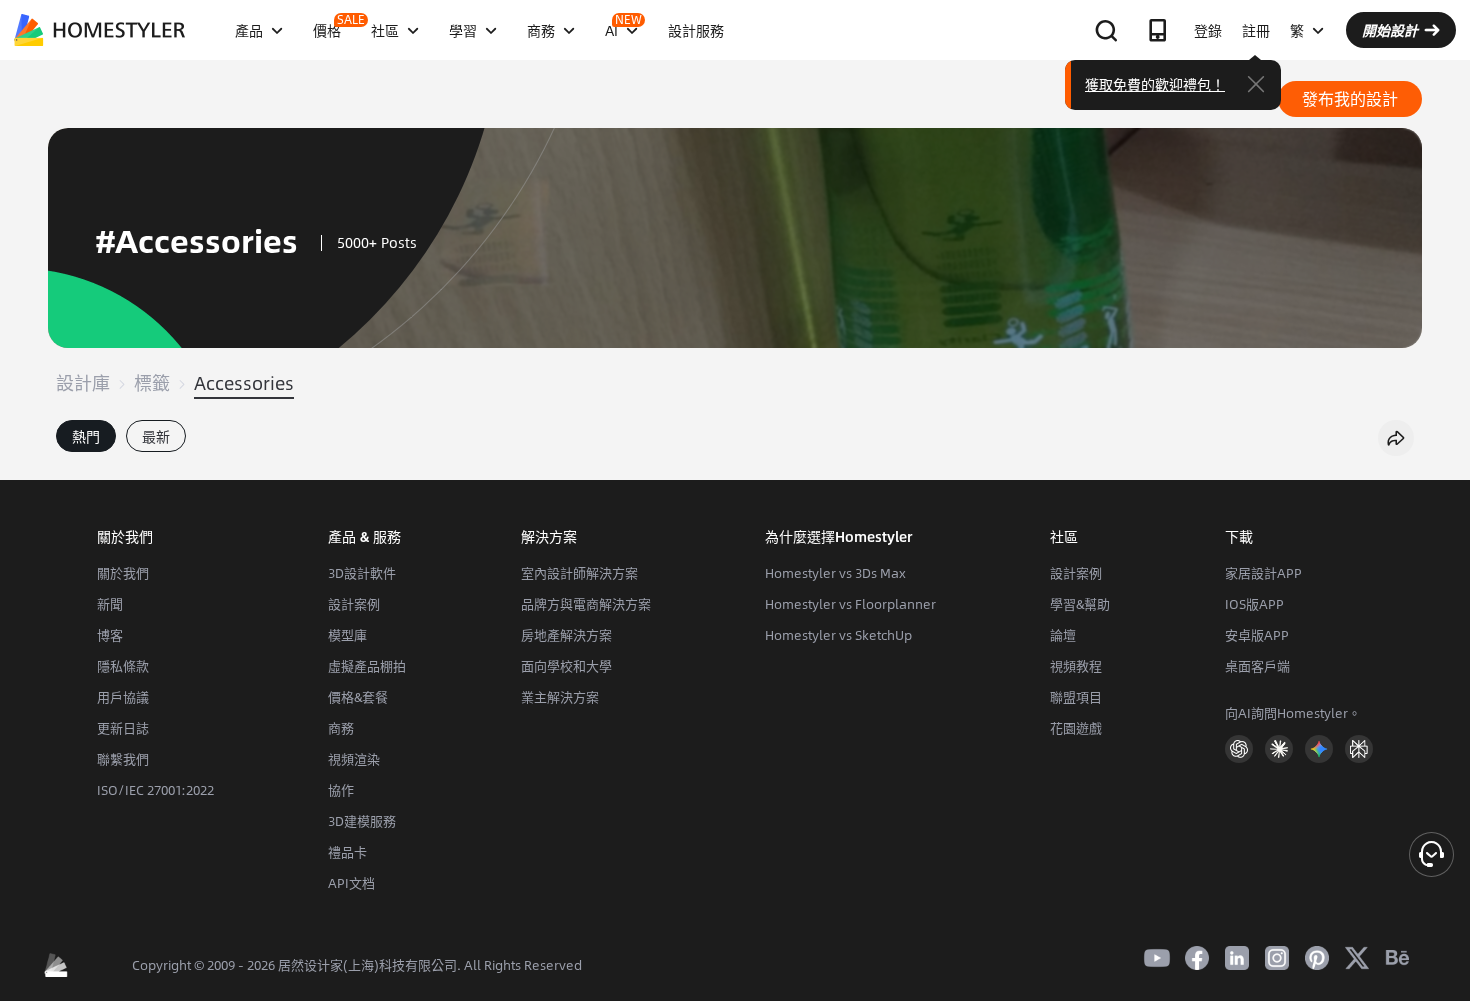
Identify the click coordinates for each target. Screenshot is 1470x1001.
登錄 (1208, 30)
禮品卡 (347, 852)
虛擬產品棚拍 (367, 666)
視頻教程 (1076, 666)
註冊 (1256, 30)
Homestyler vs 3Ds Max (835, 573)
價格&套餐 (358, 697)
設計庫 (83, 383)
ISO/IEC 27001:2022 (155, 790)
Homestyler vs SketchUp (838, 635)
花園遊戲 (1076, 728)
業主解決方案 (560, 697)
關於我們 (123, 573)
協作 (341, 790)
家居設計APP (1263, 573)
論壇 (1063, 635)
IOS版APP (1254, 604)
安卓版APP (1257, 635)
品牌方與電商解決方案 (586, 604)
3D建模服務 (362, 821)
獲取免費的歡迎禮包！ (1155, 84)
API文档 (351, 883)
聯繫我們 (123, 759)
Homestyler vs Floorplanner (850, 604)
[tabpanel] (735, 470)
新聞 (110, 604)
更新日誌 (123, 728)
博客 (110, 635)
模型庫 (347, 635)
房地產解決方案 (566, 635)
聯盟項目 (1076, 697)
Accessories (244, 383)
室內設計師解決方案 (579, 573)
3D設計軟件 (362, 573)
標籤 (152, 383)
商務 (341, 728)
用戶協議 (123, 697)
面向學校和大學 (566, 666)
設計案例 (354, 604)
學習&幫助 (1080, 604)
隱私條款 (123, 666)
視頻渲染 (354, 759)
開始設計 (1390, 30)
